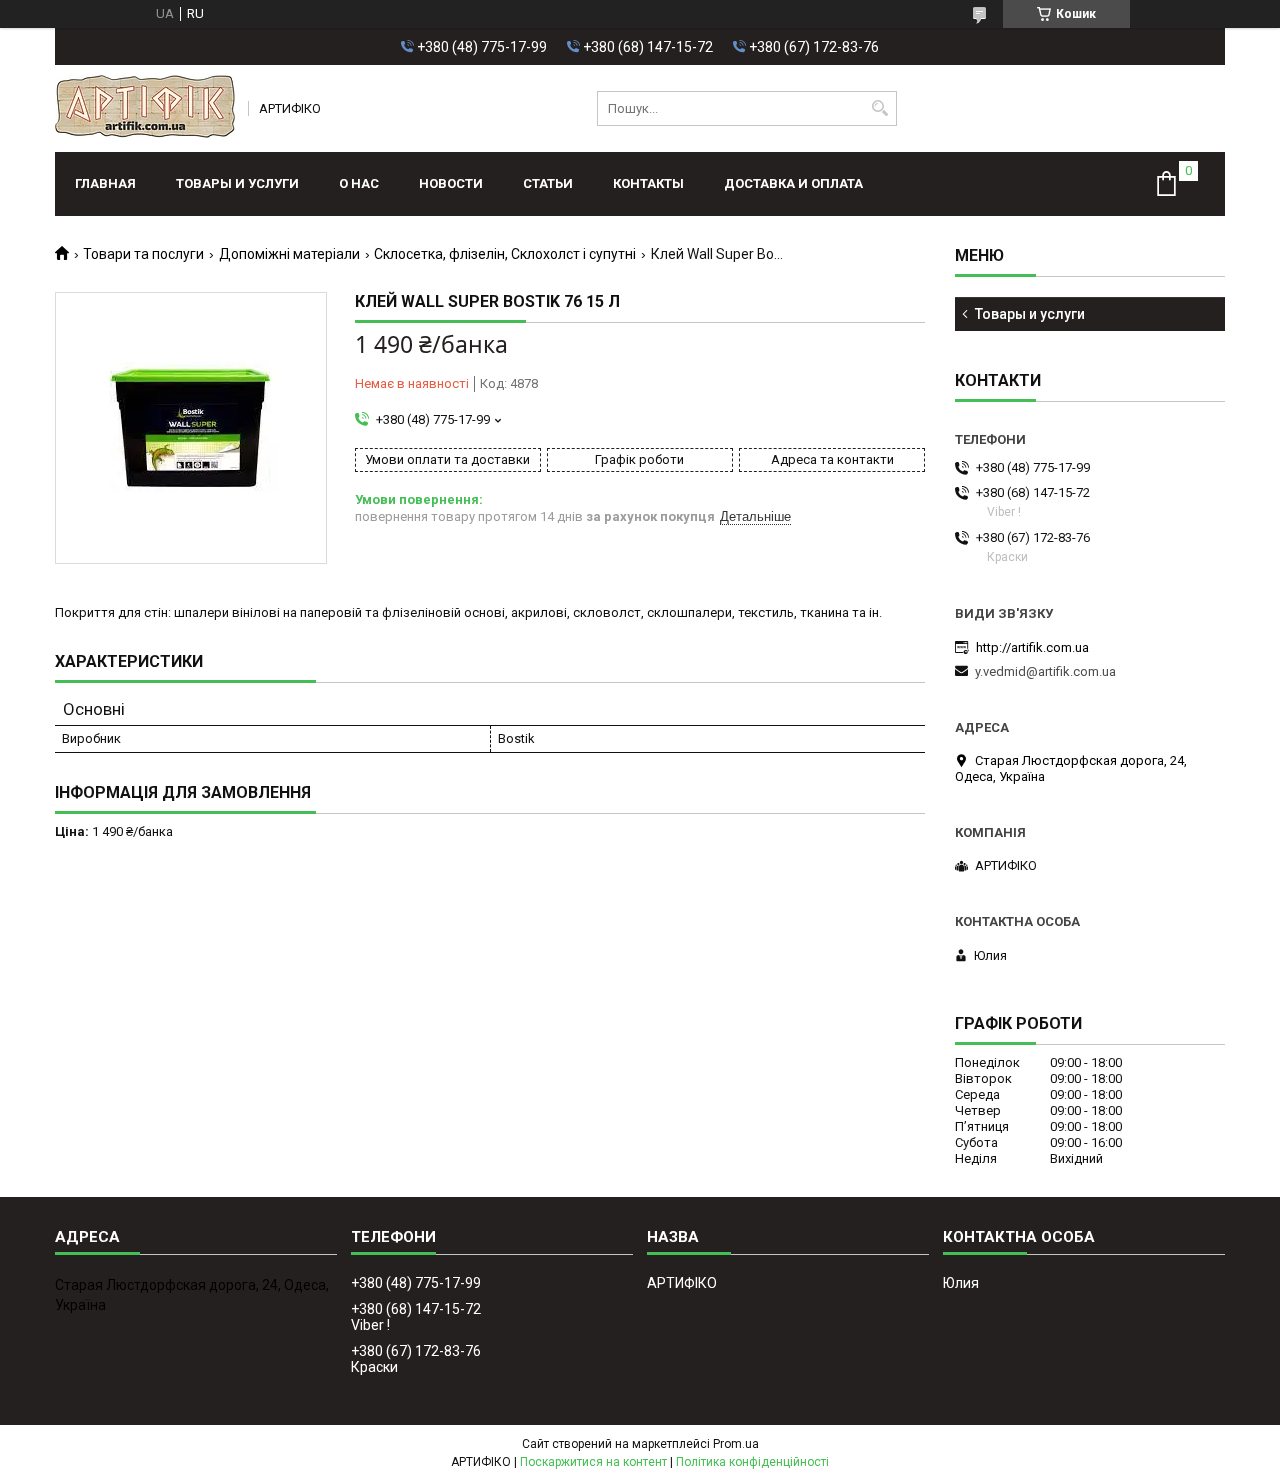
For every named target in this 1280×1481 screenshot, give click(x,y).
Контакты (648, 183)
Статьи (548, 183)
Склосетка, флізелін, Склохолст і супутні (505, 254)
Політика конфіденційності (752, 1462)
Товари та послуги (143, 254)
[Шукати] (879, 108)
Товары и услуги (237, 183)
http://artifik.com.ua (1032, 647)
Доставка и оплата (793, 183)
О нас (359, 183)
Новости (451, 183)
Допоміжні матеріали (289, 254)
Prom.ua (736, 1444)
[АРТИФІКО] (145, 108)
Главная (105, 183)
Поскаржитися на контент (593, 1462)
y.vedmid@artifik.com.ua (1045, 671)
